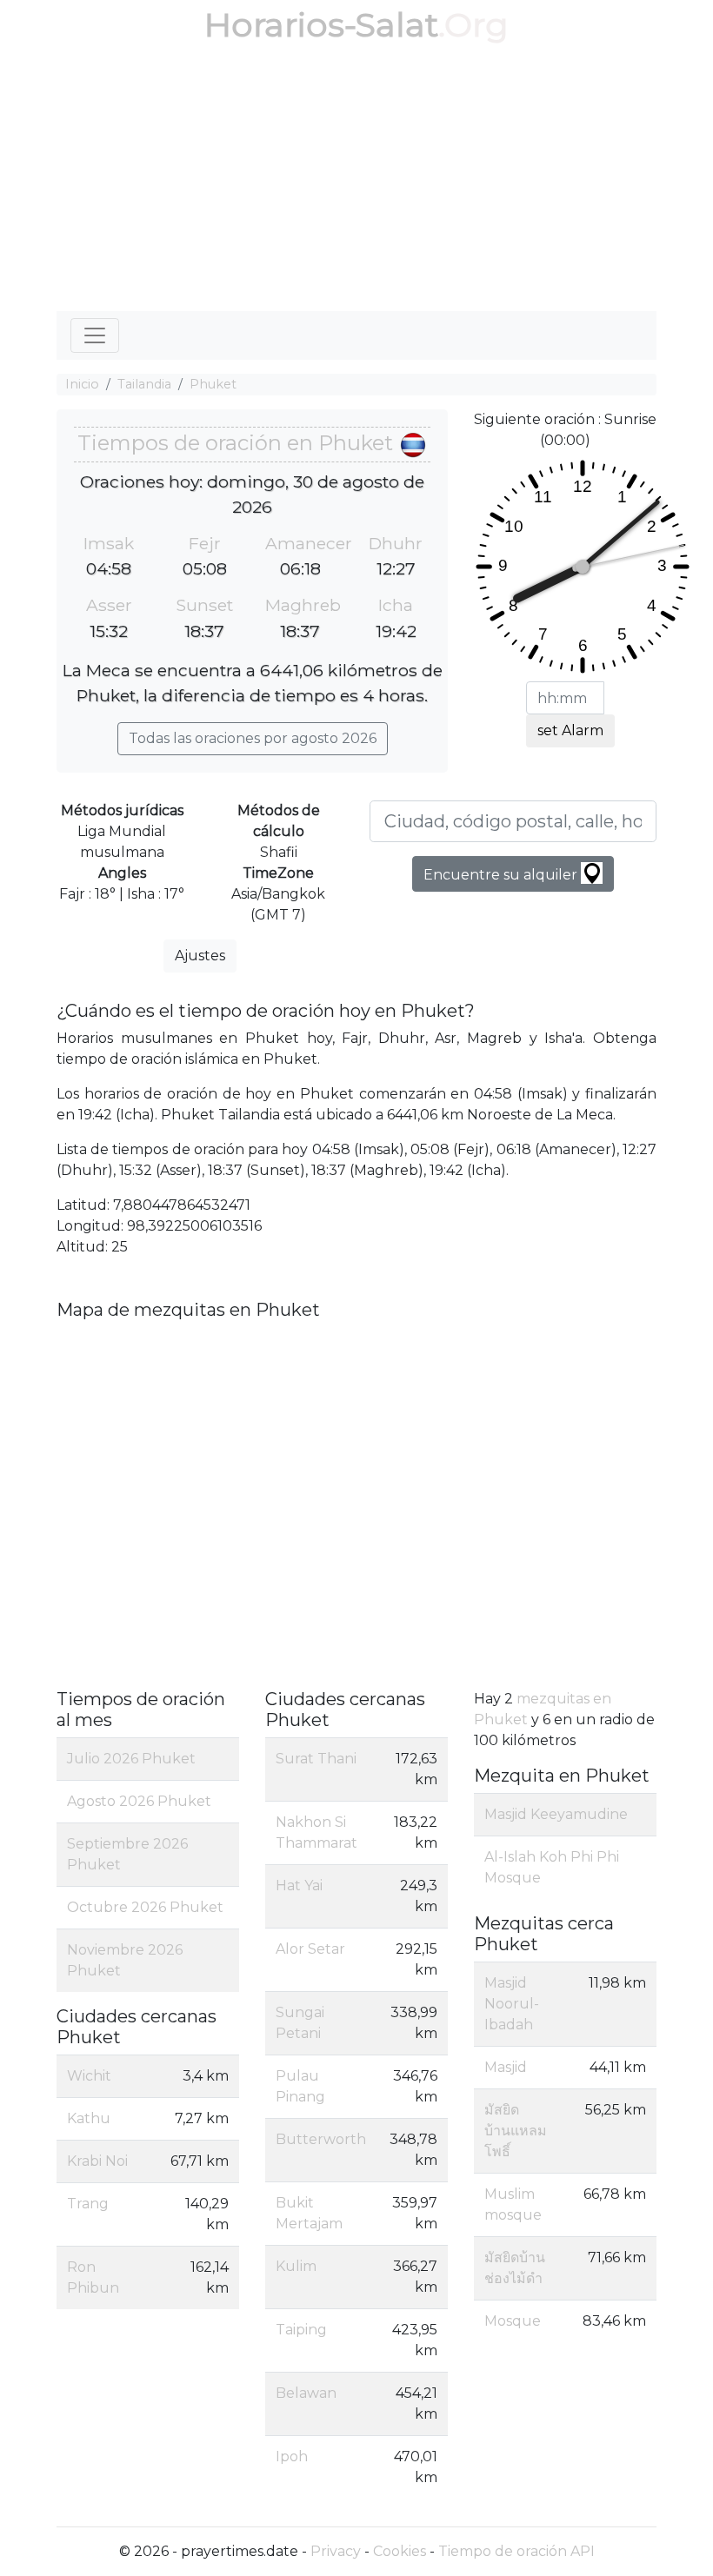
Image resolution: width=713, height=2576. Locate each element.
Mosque (513, 2321)
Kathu (89, 2118)
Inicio (82, 384)
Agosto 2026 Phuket (139, 1801)
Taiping (301, 2330)
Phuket (213, 384)
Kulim (296, 2266)
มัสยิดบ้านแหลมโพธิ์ (516, 2131)
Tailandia (144, 384)
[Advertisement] (356, 181)
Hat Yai (299, 1886)
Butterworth (321, 2139)
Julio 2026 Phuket (131, 1759)
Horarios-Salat (321, 25)
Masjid (506, 2067)
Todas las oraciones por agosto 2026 (253, 738)
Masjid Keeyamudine (556, 1814)
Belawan (306, 2393)
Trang (88, 2204)
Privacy (336, 2551)
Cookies (400, 2551)
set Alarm (570, 730)
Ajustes (200, 956)
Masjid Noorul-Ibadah (512, 2004)
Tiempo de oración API (516, 2551)
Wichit (89, 2076)
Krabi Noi (97, 2161)
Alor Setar (310, 1949)
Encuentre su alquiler (502, 875)
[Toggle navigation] (95, 335)
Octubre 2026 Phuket (145, 1907)
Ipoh (292, 2456)
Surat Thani (316, 1759)
